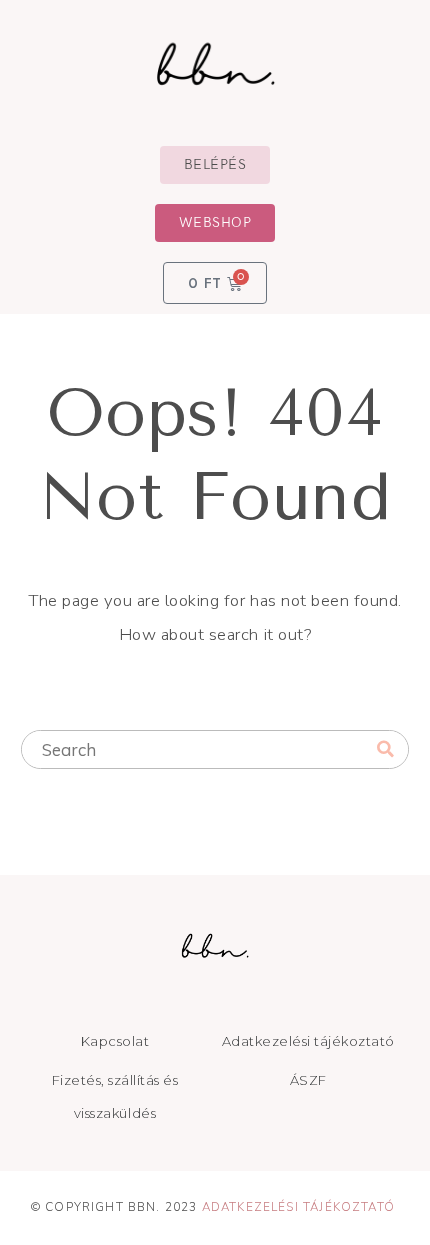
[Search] (385, 750)
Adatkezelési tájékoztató (298, 1207)
